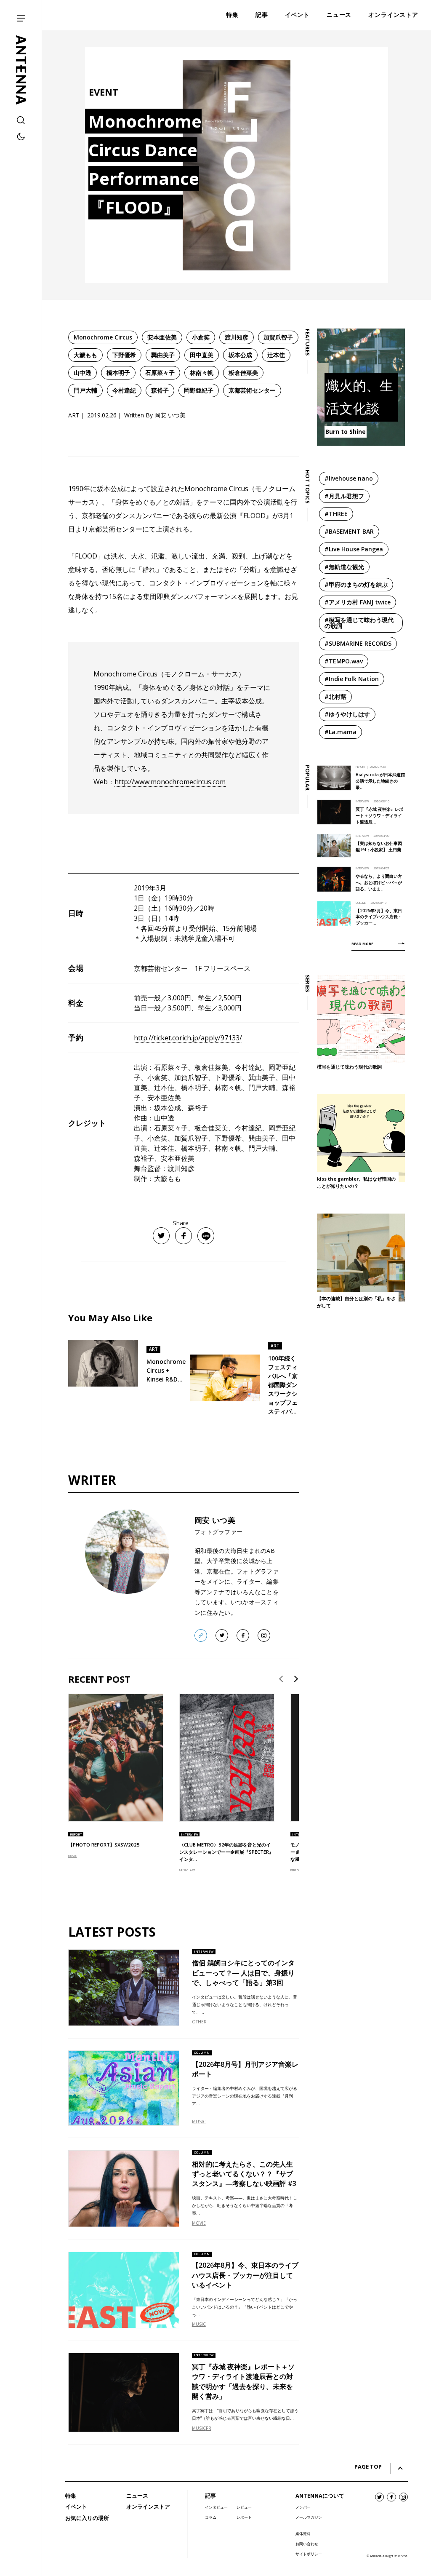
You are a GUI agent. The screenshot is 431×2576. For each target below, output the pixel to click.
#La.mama (341, 732)
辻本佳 (276, 355)
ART (192, 1870)
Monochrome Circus (103, 337)
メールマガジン (309, 2517)
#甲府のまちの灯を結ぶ (356, 584)
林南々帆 (202, 373)
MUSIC (73, 1856)
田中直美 (202, 355)
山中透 (82, 373)
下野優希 (124, 355)
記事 (210, 2496)
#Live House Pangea (354, 549)
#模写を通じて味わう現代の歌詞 (359, 623)
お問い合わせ (307, 2544)
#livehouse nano (349, 478)
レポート (244, 2517)
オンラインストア (148, 2507)
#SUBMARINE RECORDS (358, 643)
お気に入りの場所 (87, 2518)
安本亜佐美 (162, 337)
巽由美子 (163, 355)
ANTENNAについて (320, 2496)
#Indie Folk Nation (352, 679)
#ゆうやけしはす (347, 714)
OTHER (199, 2022)
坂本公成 (240, 355)
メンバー (303, 2507)
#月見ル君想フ (344, 496)
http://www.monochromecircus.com (170, 782)
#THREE (336, 514)
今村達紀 (124, 390)
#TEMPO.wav (344, 661)
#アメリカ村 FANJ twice (358, 602)
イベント (76, 2507)
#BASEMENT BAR (349, 531)
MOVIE (199, 2223)
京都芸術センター (252, 390)
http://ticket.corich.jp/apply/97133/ (188, 1038)
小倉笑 (201, 337)
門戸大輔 (85, 390)
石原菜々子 (160, 373)
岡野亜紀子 (199, 390)
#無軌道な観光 (344, 567)
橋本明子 (118, 373)
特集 (71, 2496)
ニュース (137, 2496)
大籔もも (85, 355)
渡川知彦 (237, 337)
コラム (211, 2517)
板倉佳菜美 (243, 373)
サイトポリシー (309, 2554)
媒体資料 (303, 2534)
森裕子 (160, 390)
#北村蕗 (335, 696)
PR (209, 2428)
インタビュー (216, 2507)
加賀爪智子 (278, 337)
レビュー (244, 2507)
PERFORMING (299, 1870)
